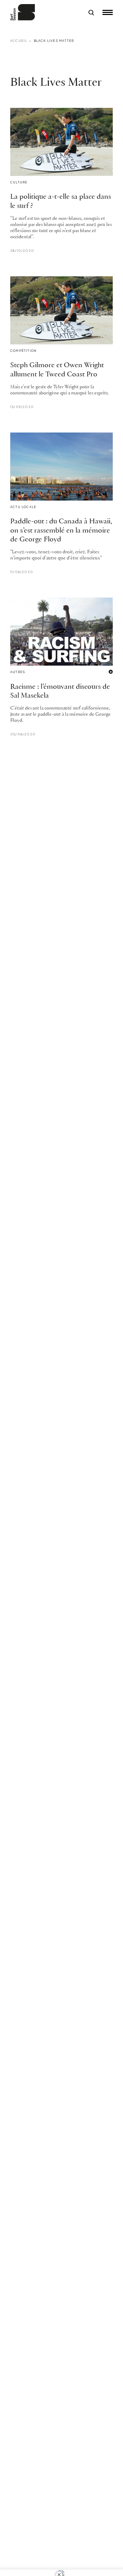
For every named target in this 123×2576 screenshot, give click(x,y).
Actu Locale (23, 507)
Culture (19, 182)
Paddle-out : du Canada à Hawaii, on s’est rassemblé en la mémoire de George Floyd (61, 531)
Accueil (19, 41)
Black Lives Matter (54, 41)
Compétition (23, 351)
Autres (18, 672)
